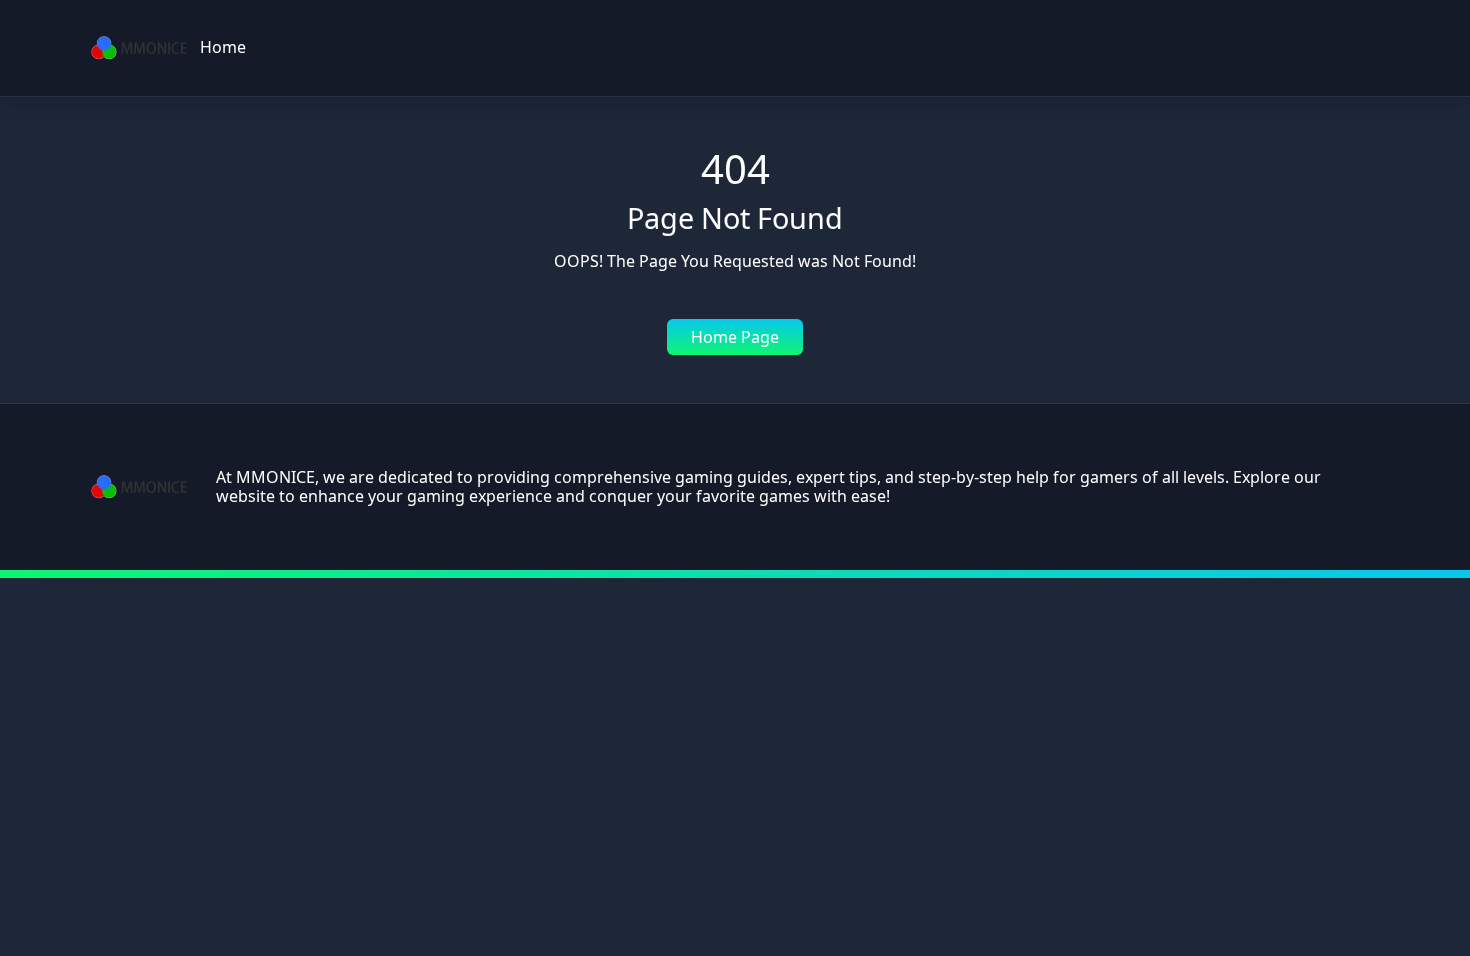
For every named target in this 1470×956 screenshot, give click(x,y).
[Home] (139, 48)
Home (223, 47)
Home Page (735, 337)
